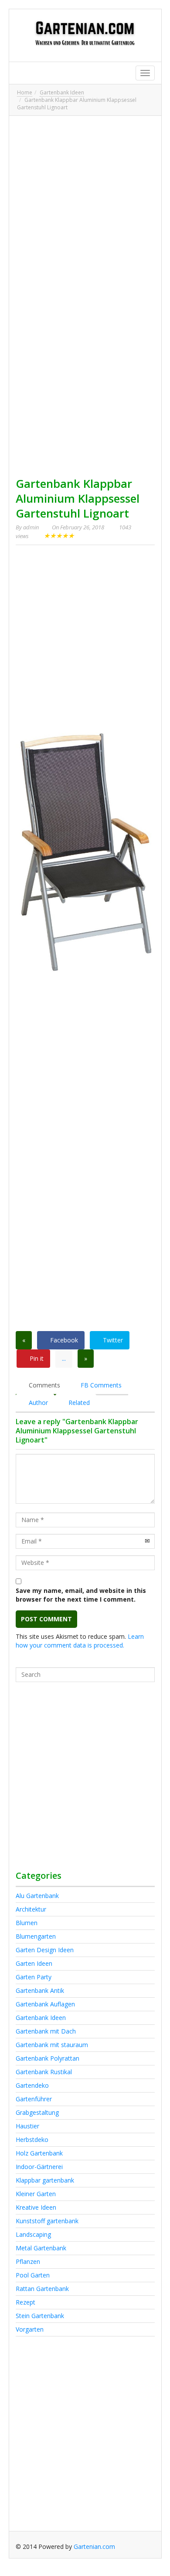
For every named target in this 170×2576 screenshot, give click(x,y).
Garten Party (34, 1977)
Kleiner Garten (36, 2194)
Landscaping (33, 2234)
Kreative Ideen (36, 2207)
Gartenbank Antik (40, 1990)
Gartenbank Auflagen (45, 2004)
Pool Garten (33, 2275)
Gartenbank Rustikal (44, 2072)
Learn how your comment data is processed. (80, 1641)
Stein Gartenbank (40, 2316)
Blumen (27, 1923)
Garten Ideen (34, 1963)
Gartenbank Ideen (62, 92)
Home (25, 92)
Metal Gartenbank (41, 2248)
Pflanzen (28, 2261)
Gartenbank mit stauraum (52, 2045)
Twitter (112, 1340)
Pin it (36, 1358)
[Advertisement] (85, 208)
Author (37, 1403)
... (64, 1358)
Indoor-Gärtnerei (39, 2167)
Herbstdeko (32, 2140)
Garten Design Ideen (45, 1950)
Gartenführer (34, 2099)
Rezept (25, 2302)
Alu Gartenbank (37, 1896)
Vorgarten (30, 2329)
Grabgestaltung (37, 2112)
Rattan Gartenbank (42, 2289)
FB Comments (100, 1385)
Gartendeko (32, 2085)
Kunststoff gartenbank (47, 2221)
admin (31, 527)
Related (78, 1403)
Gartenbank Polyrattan (48, 2058)
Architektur (31, 1909)
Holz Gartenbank (39, 2153)
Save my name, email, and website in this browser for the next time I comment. (81, 1595)
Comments (44, 1385)
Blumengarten (36, 1936)
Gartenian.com (94, 2546)
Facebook (63, 1340)
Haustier (27, 2126)
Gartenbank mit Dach (46, 2031)
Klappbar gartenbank (45, 2180)
